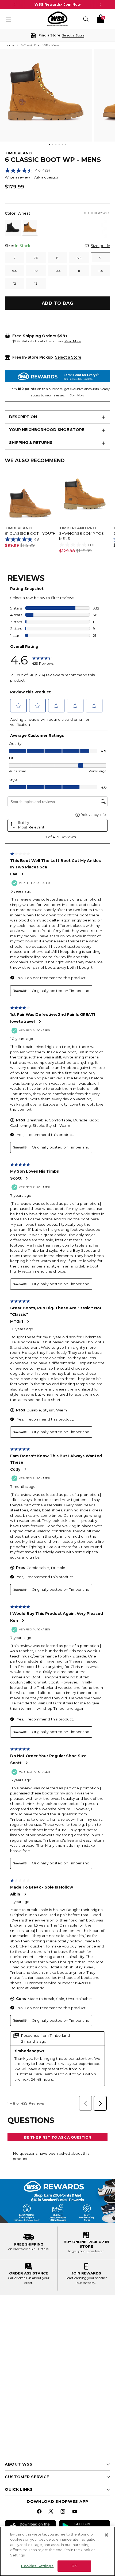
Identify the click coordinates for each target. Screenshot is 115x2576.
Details (43, 2249)
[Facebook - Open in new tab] (40, 2512)
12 (15, 283)
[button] (57, 35)
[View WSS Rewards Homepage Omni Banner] (57, 2201)
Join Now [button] (77, 395)
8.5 (79, 258)
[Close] (106, 2535)
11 (79, 271)
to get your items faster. (86, 2251)
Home (9, 45)
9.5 (14, 271)
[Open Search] (86, 19)
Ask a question (47, 177)
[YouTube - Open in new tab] (75, 2512)
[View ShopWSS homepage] (57, 19)
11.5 (100, 271)
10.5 (57, 271)
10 (36, 271)
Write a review (17, 177)
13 (36, 283)
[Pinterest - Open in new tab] (52, 2512)
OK (74, 2566)
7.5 (36, 258)
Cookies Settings (37, 2566)
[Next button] (101, 5)
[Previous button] (15, 5)
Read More (73, 341)
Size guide (100, 246)
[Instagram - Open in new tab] (63, 2512)
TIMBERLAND (18, 153)
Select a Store (68, 357)
